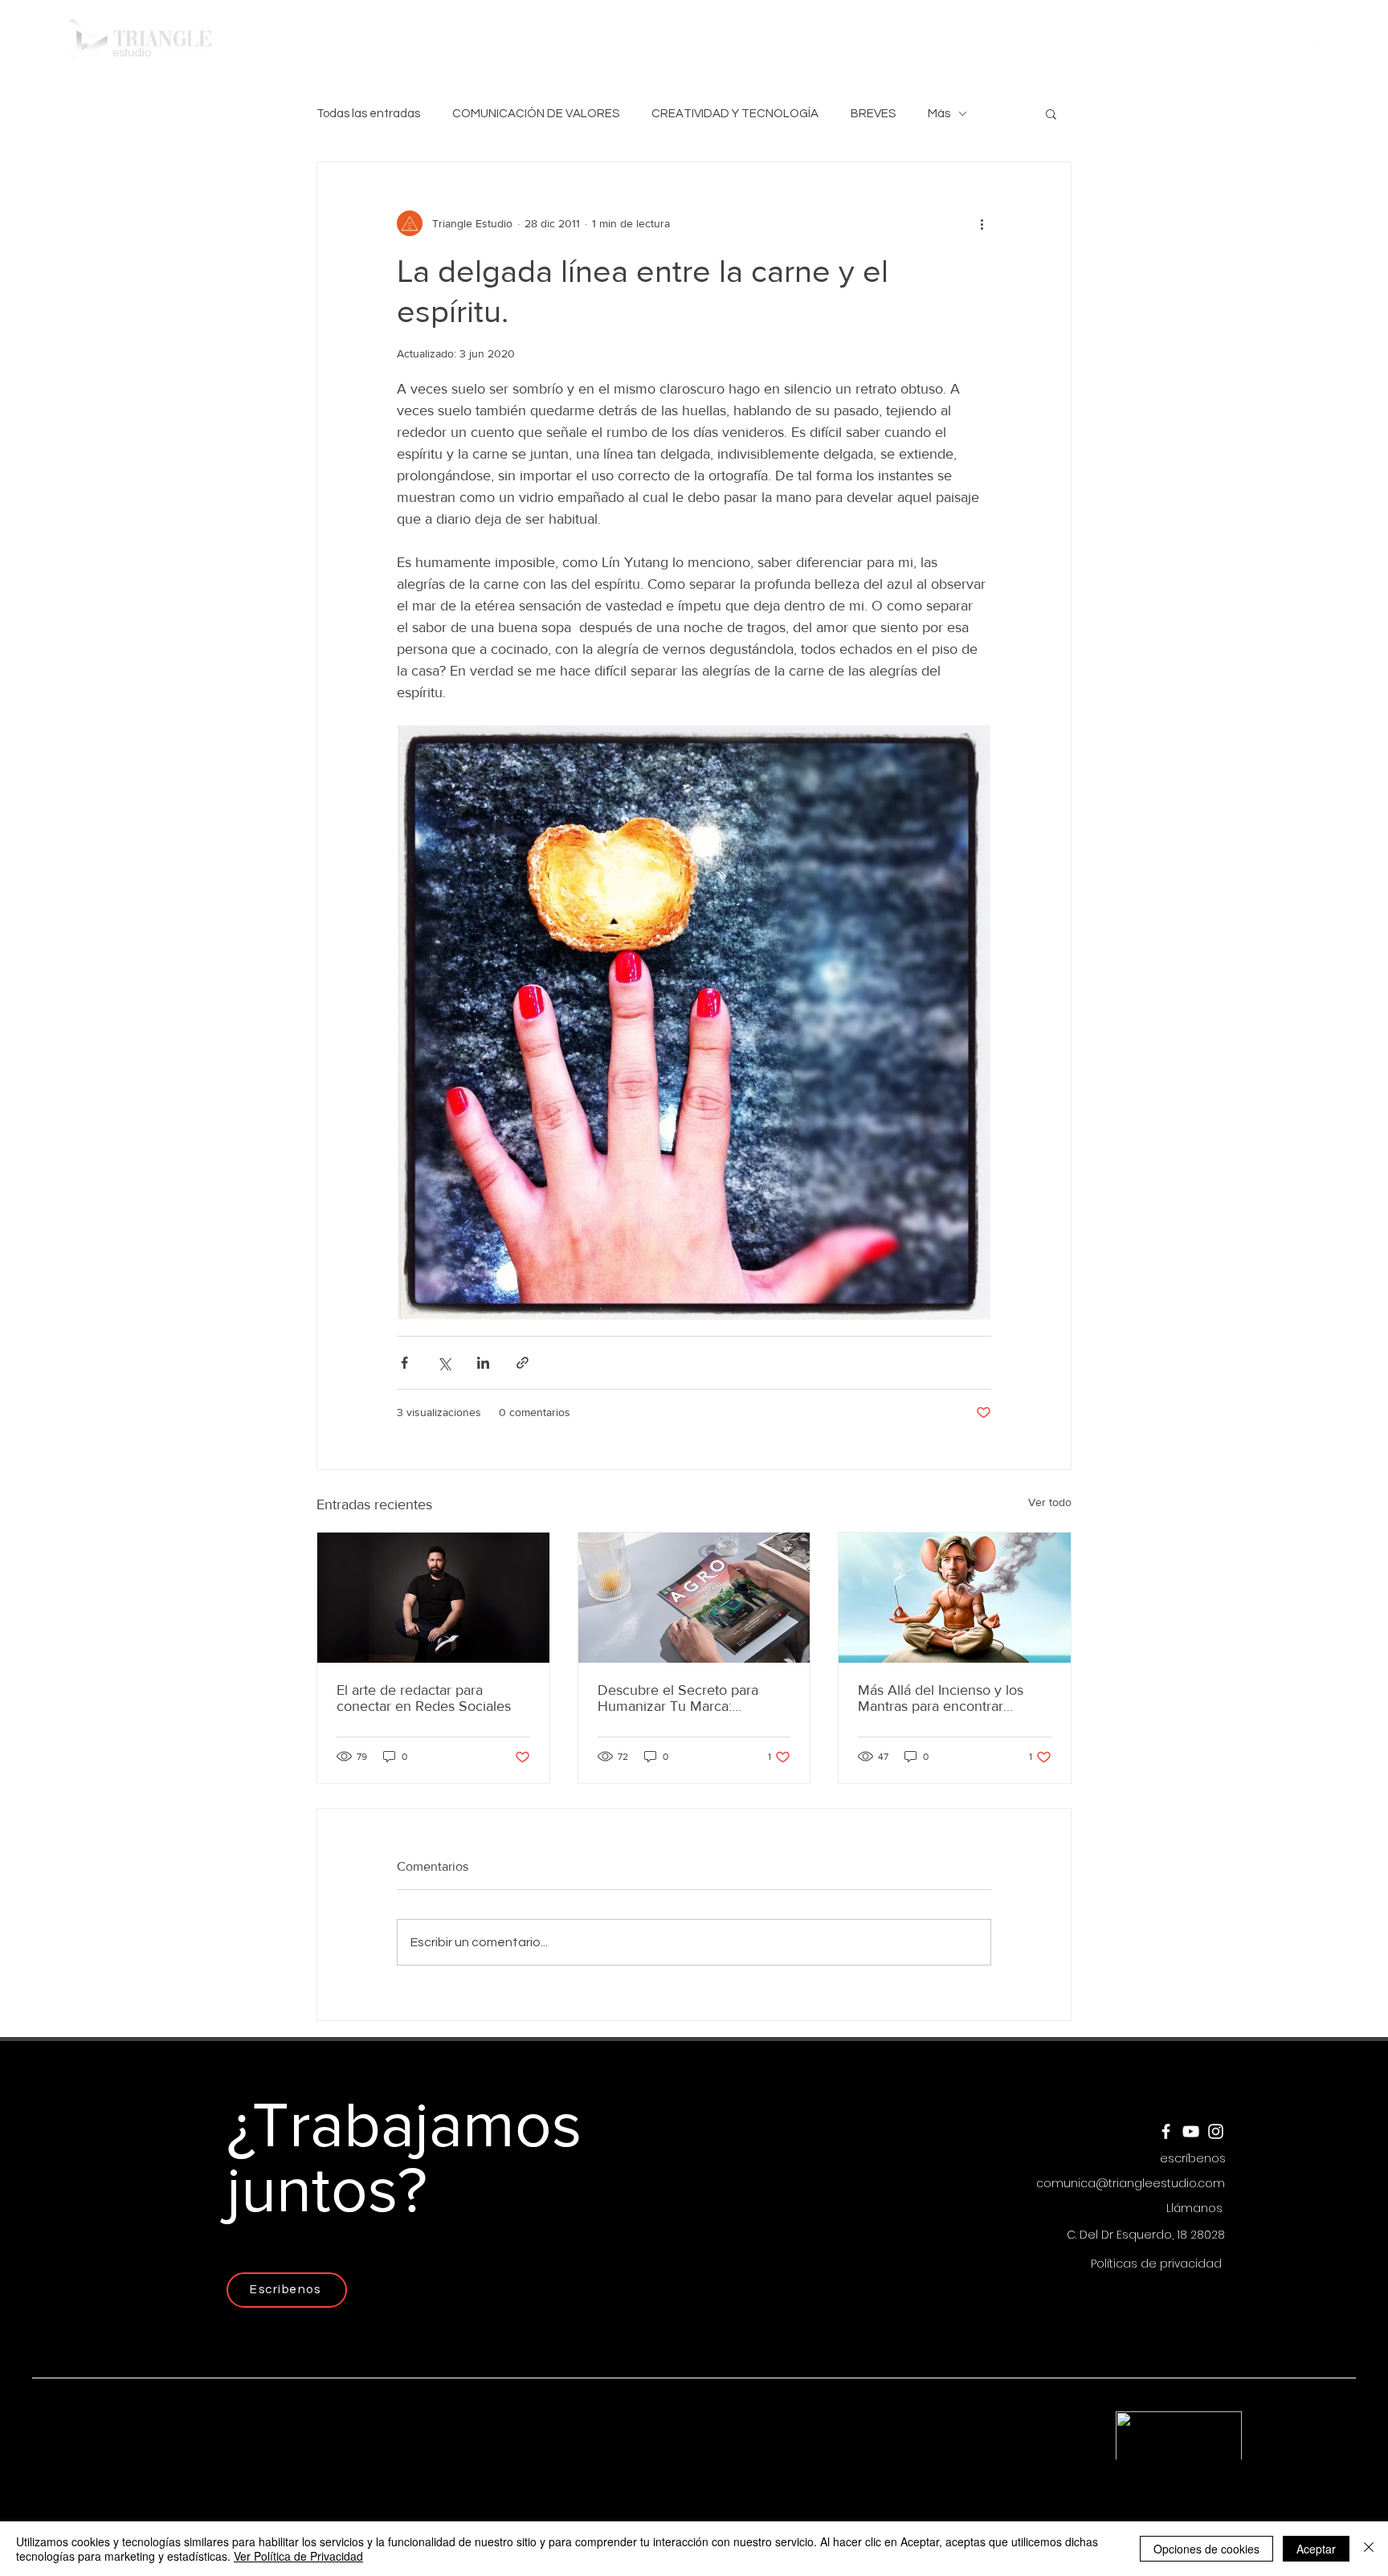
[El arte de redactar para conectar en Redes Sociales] (433, 1598)
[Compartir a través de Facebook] (404, 1363)
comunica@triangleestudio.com (1131, 2183)
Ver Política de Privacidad (298, 2556)
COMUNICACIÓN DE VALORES (536, 114)
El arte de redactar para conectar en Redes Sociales (424, 1698)
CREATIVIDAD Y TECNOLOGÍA (735, 114)
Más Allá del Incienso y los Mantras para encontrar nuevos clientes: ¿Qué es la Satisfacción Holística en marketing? (943, 1698)
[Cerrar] (1369, 2549)
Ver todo (1050, 1502)
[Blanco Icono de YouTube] (1344, 41)
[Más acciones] (982, 223)
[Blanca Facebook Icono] (1319, 41)
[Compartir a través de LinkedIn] (483, 1363)
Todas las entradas (368, 114)
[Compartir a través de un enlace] (523, 1363)
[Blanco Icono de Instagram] (1369, 41)
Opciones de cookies (1206, 2549)
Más (939, 114)
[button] (828, 40)
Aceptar (1316, 2549)
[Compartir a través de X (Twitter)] (444, 1363)
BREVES (873, 114)
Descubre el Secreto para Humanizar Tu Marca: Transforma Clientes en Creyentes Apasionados (678, 1698)
